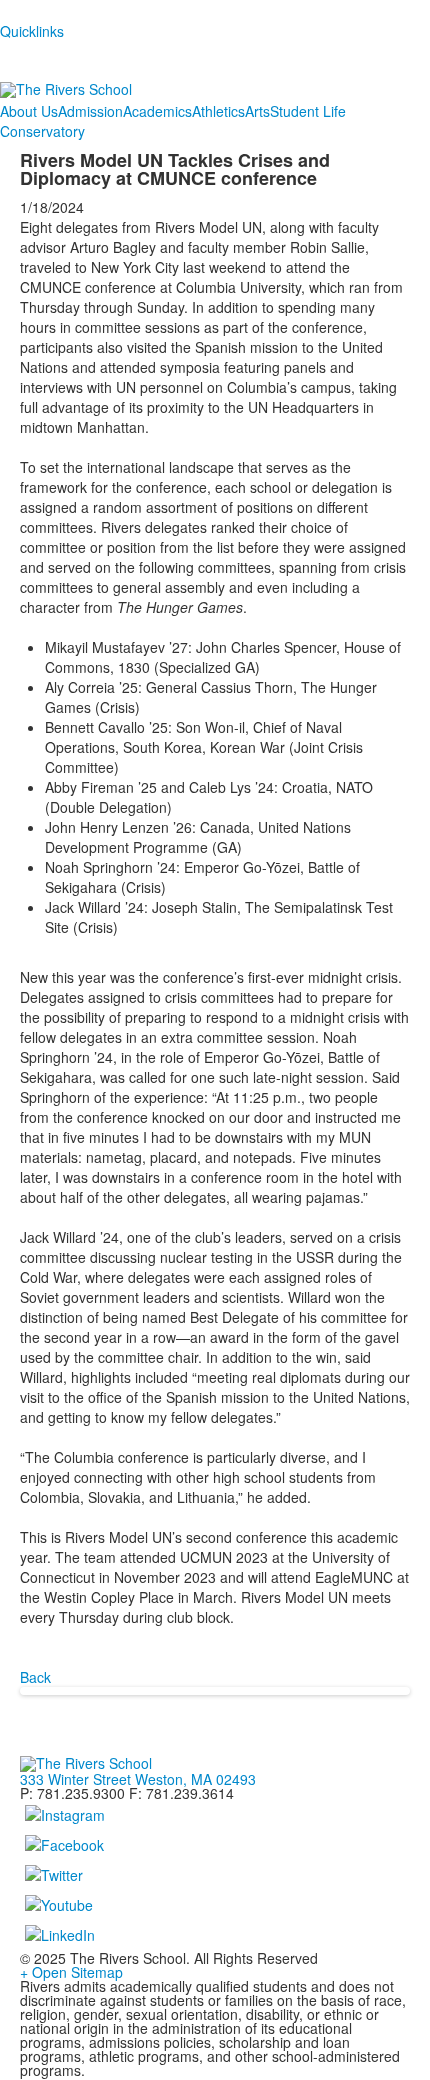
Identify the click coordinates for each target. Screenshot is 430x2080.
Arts (257, 111)
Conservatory (42, 131)
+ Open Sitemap (71, 1972)
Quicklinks (32, 31)
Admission (90, 111)
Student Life (308, 111)
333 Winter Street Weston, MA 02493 (138, 1779)
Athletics (218, 111)
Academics (157, 111)
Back (35, 1677)
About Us (29, 111)
